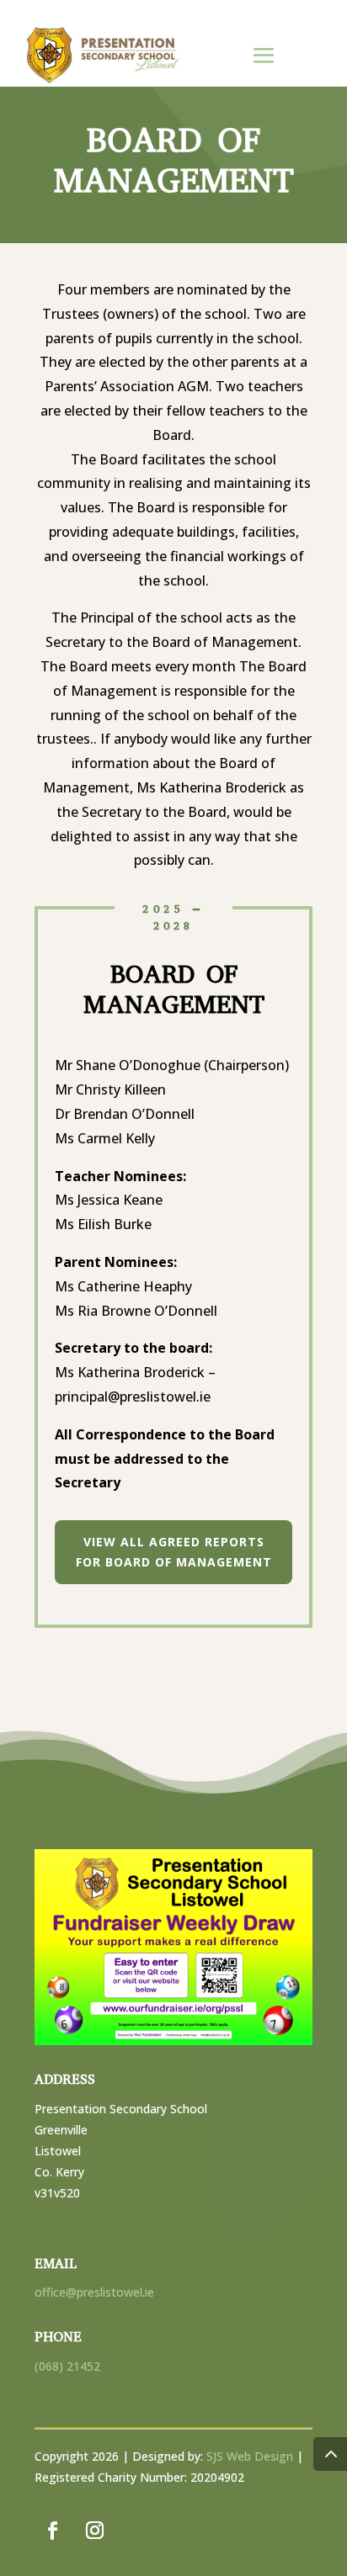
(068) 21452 (67, 2366)
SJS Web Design (250, 2456)
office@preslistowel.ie (94, 2292)
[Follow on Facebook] (52, 2531)
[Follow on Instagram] (94, 2531)
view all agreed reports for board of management (174, 1552)
